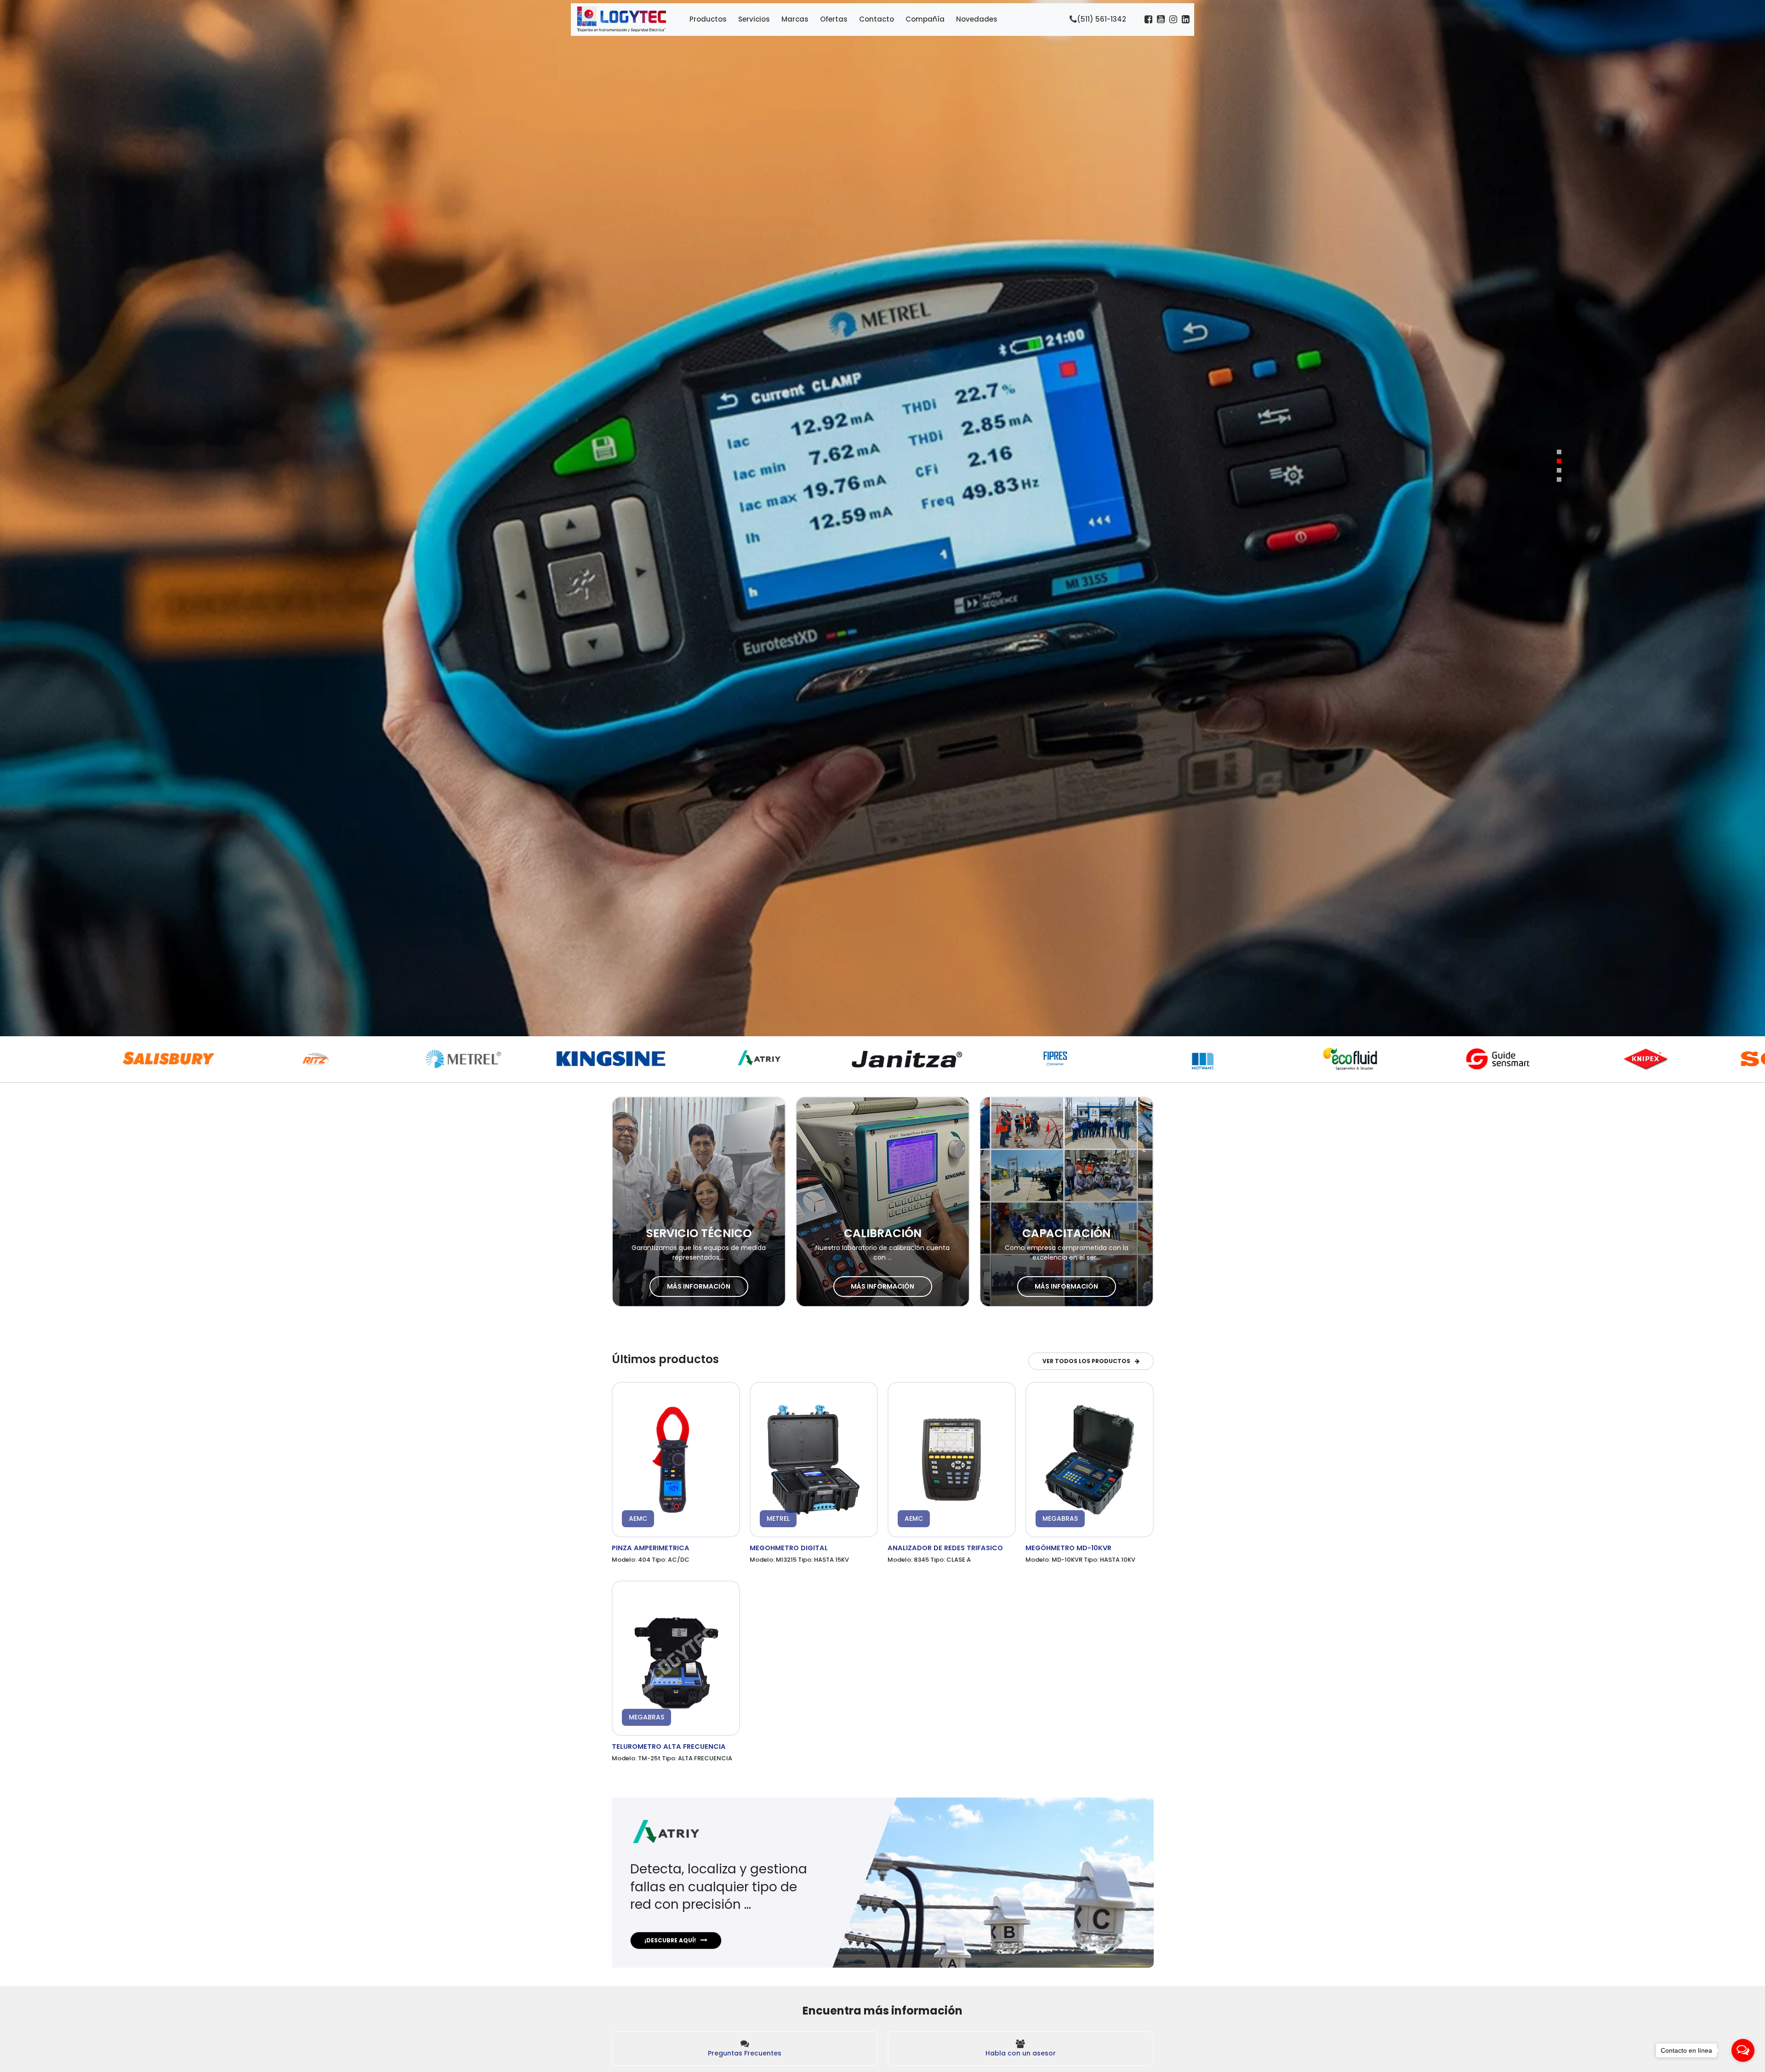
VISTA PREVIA (676, 1462)
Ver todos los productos (1086, 1361)
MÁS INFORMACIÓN (699, 1286)
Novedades (977, 19)
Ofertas (834, 19)
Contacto (877, 19)
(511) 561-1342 (1102, 19)
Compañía (925, 19)
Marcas (795, 19)
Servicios (754, 19)
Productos (708, 19)
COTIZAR (676, 1457)
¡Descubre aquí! (670, 1940)
